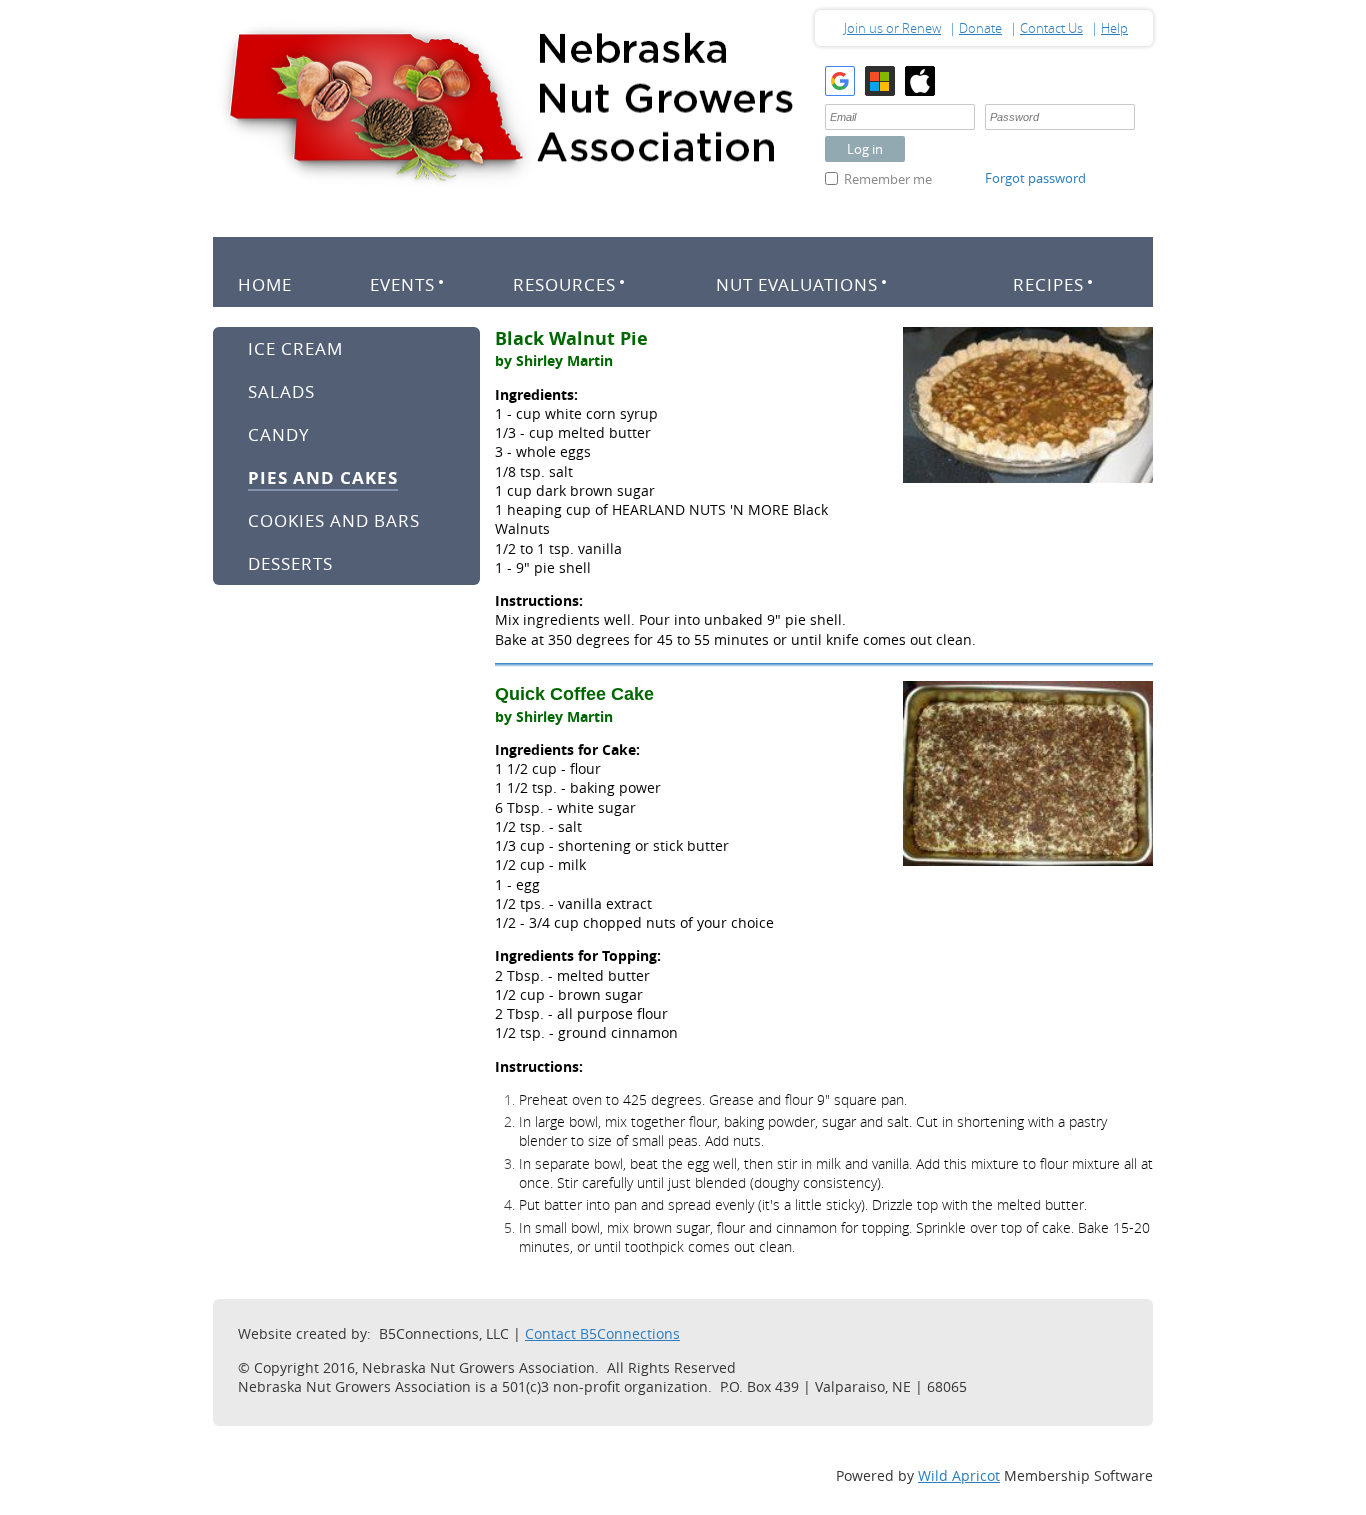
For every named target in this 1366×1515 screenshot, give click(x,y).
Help (1114, 28)
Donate (980, 28)
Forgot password (1035, 178)
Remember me (888, 179)
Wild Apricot (959, 1475)
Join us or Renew (892, 28)
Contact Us (1051, 28)
